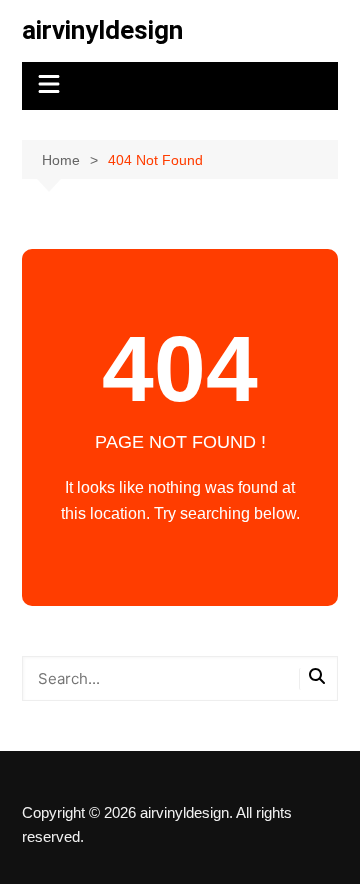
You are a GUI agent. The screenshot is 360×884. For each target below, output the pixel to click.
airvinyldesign (102, 30)
